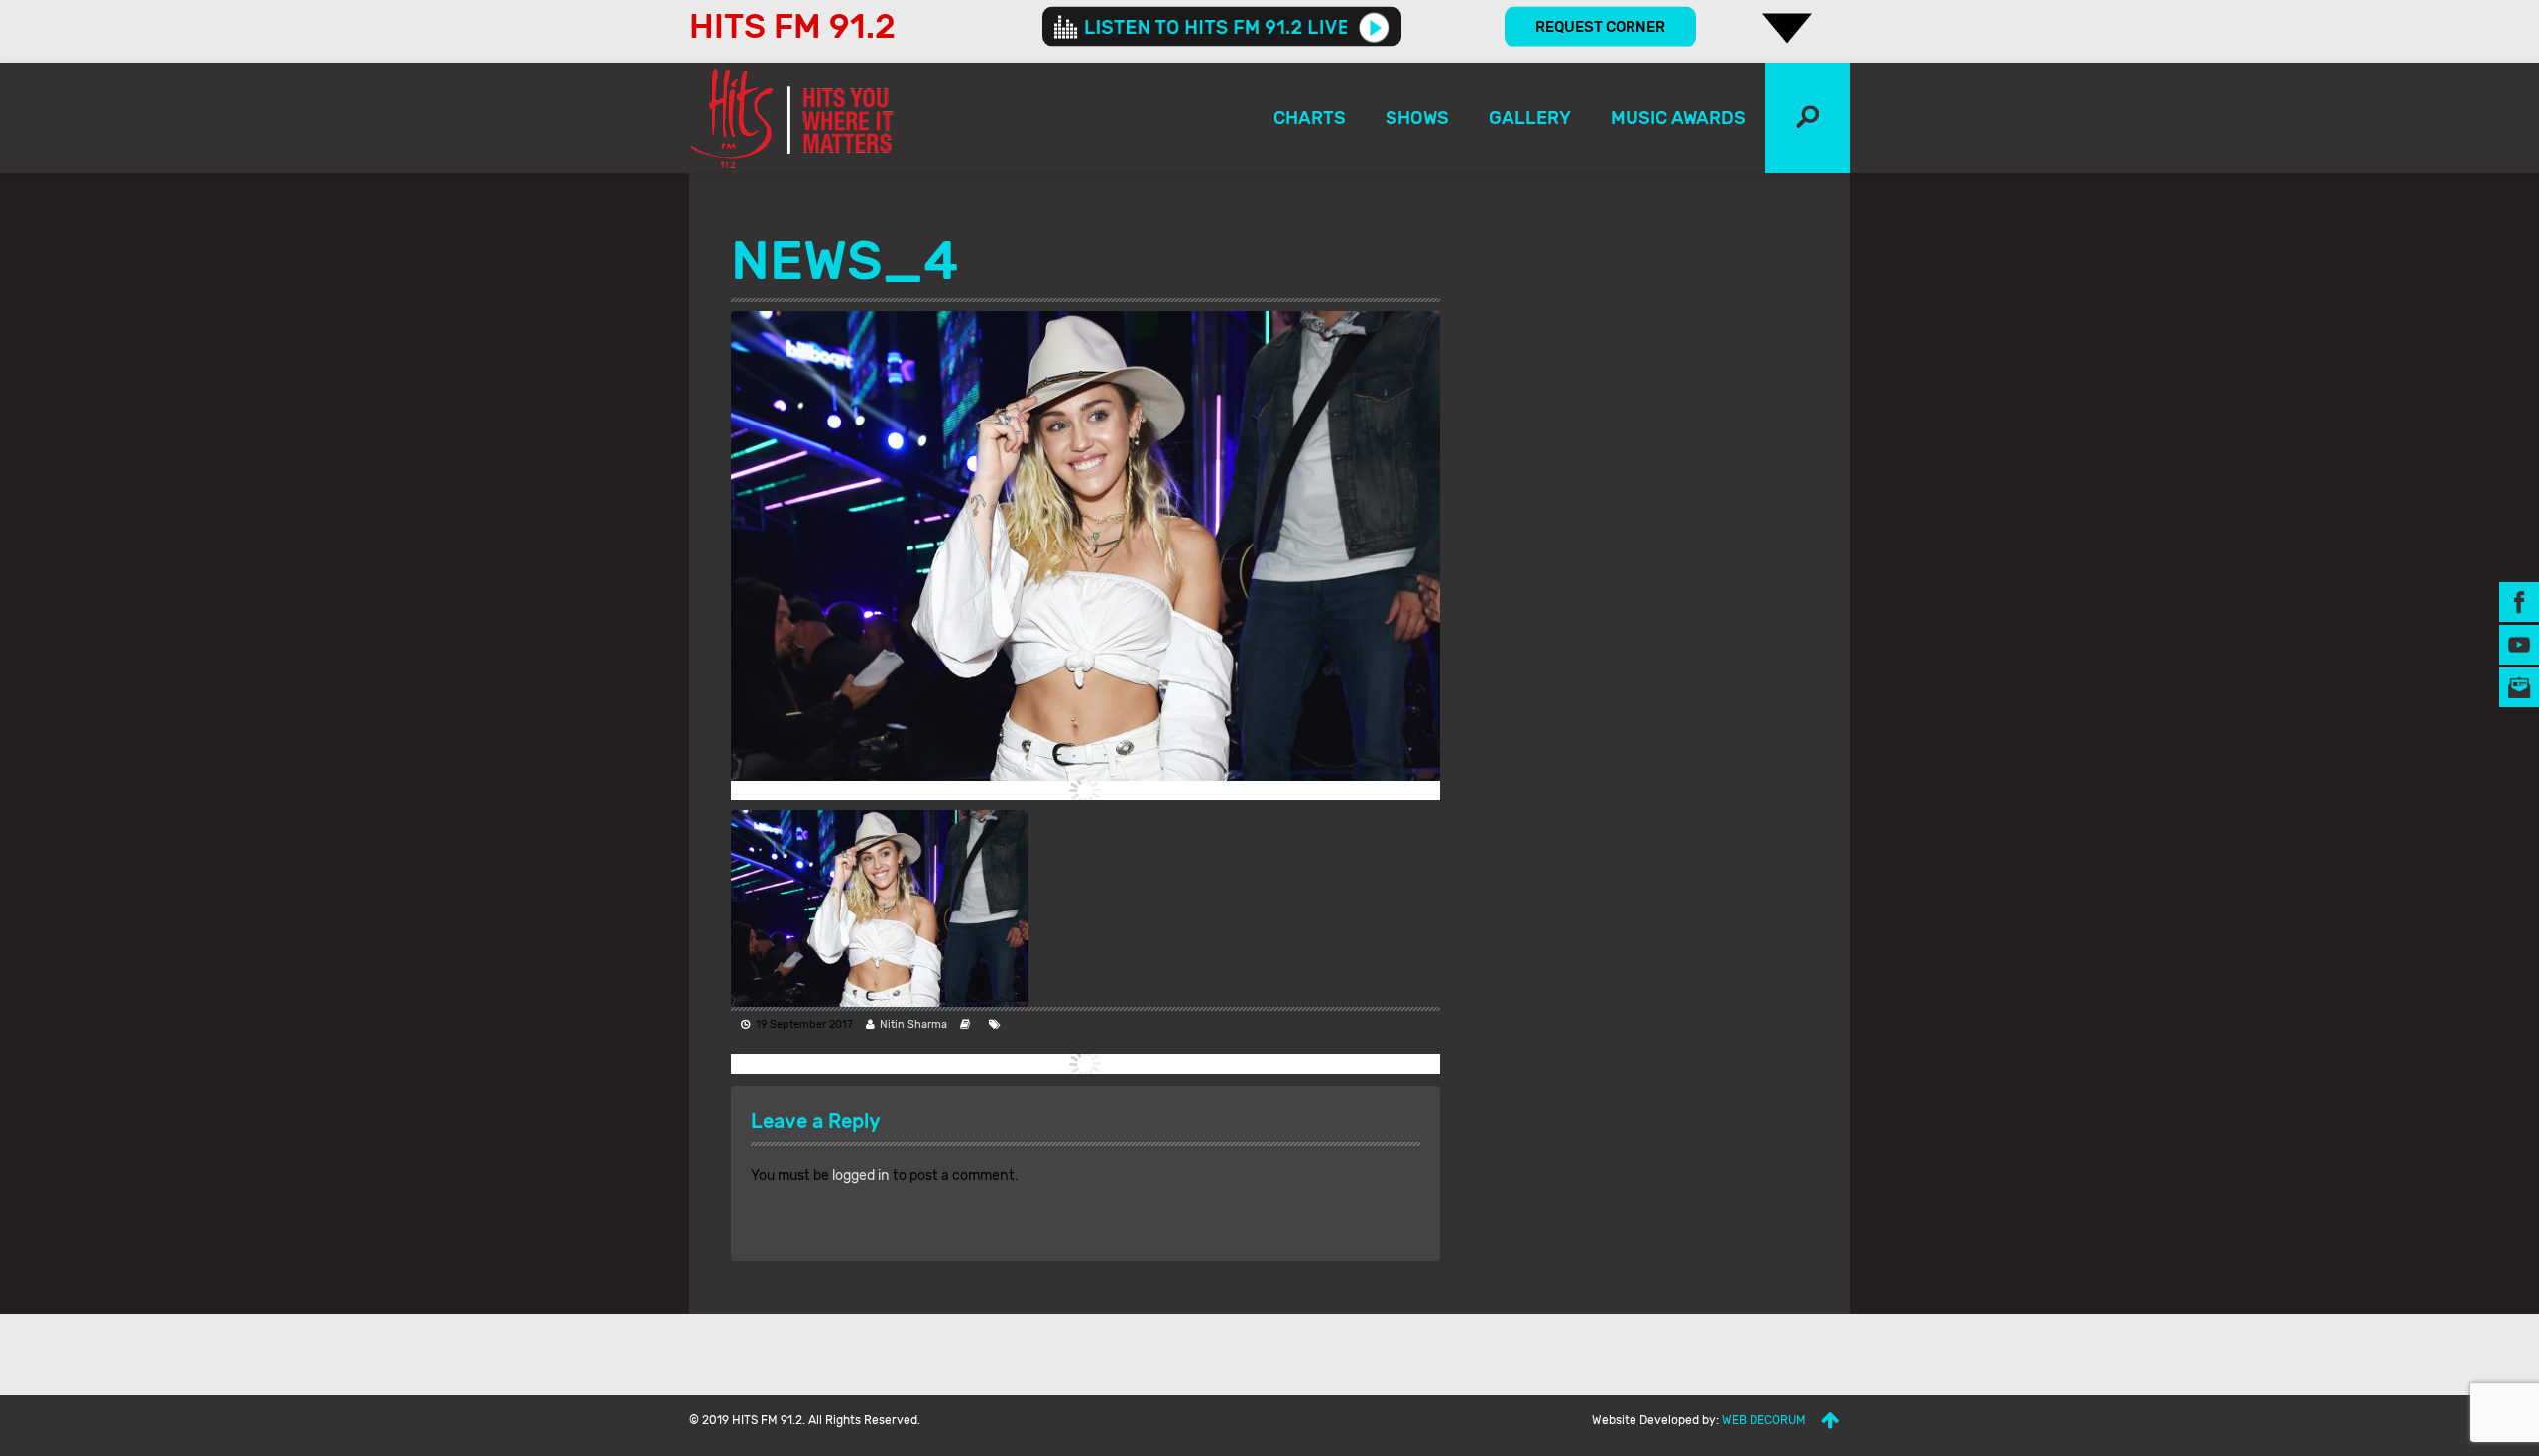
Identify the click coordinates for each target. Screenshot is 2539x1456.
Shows (1417, 118)
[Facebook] (2519, 602)
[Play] (1374, 27)
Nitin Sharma (913, 1024)
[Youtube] (2519, 644)
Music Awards (1678, 118)
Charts (1310, 118)
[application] (1222, 27)
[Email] (2519, 687)
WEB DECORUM (1764, 1420)
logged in (861, 1176)
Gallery (1530, 118)
